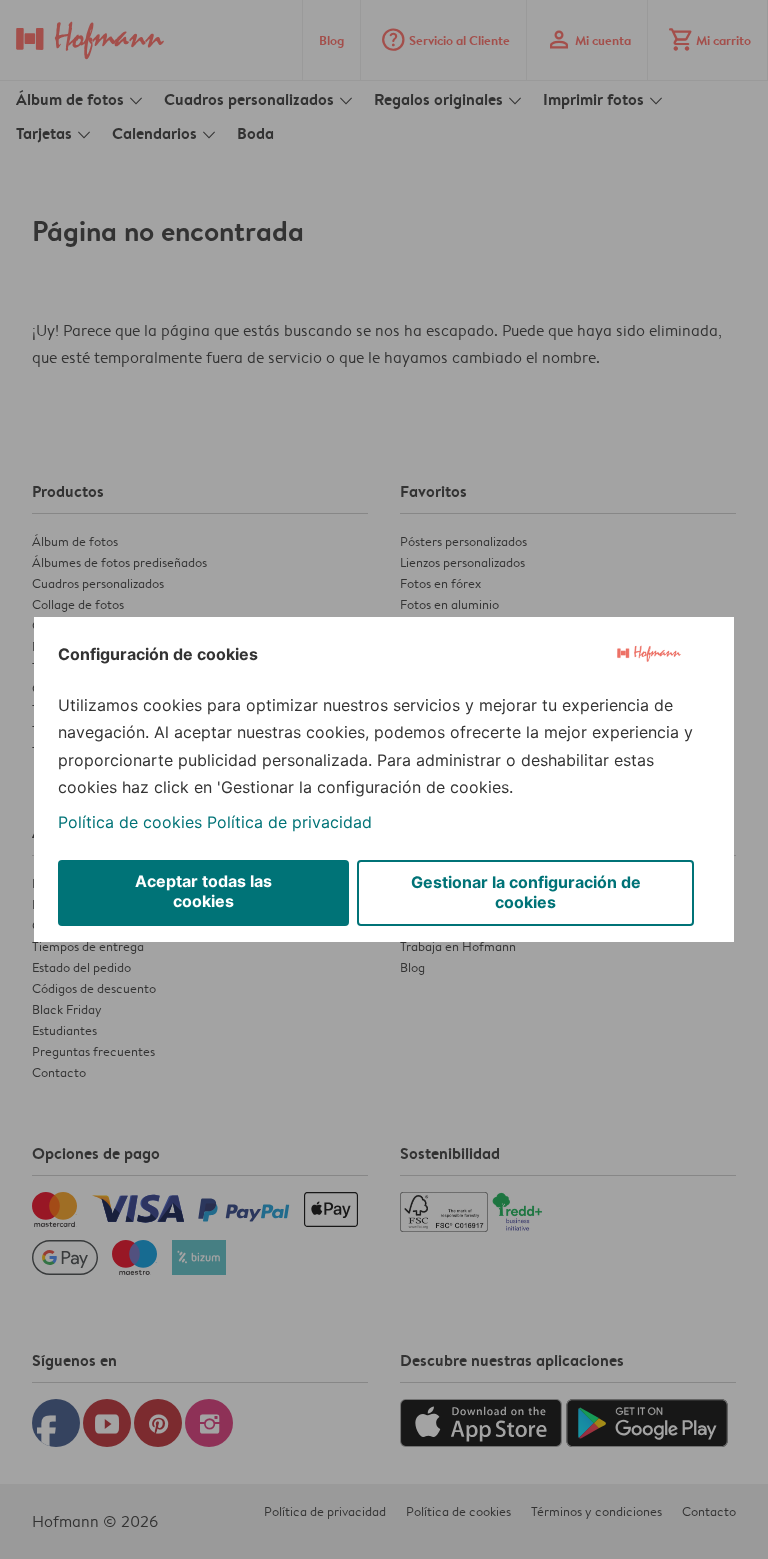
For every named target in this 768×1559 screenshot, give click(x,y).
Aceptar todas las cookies (203, 891)
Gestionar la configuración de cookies (526, 892)
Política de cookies (130, 822)
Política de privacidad (289, 822)
